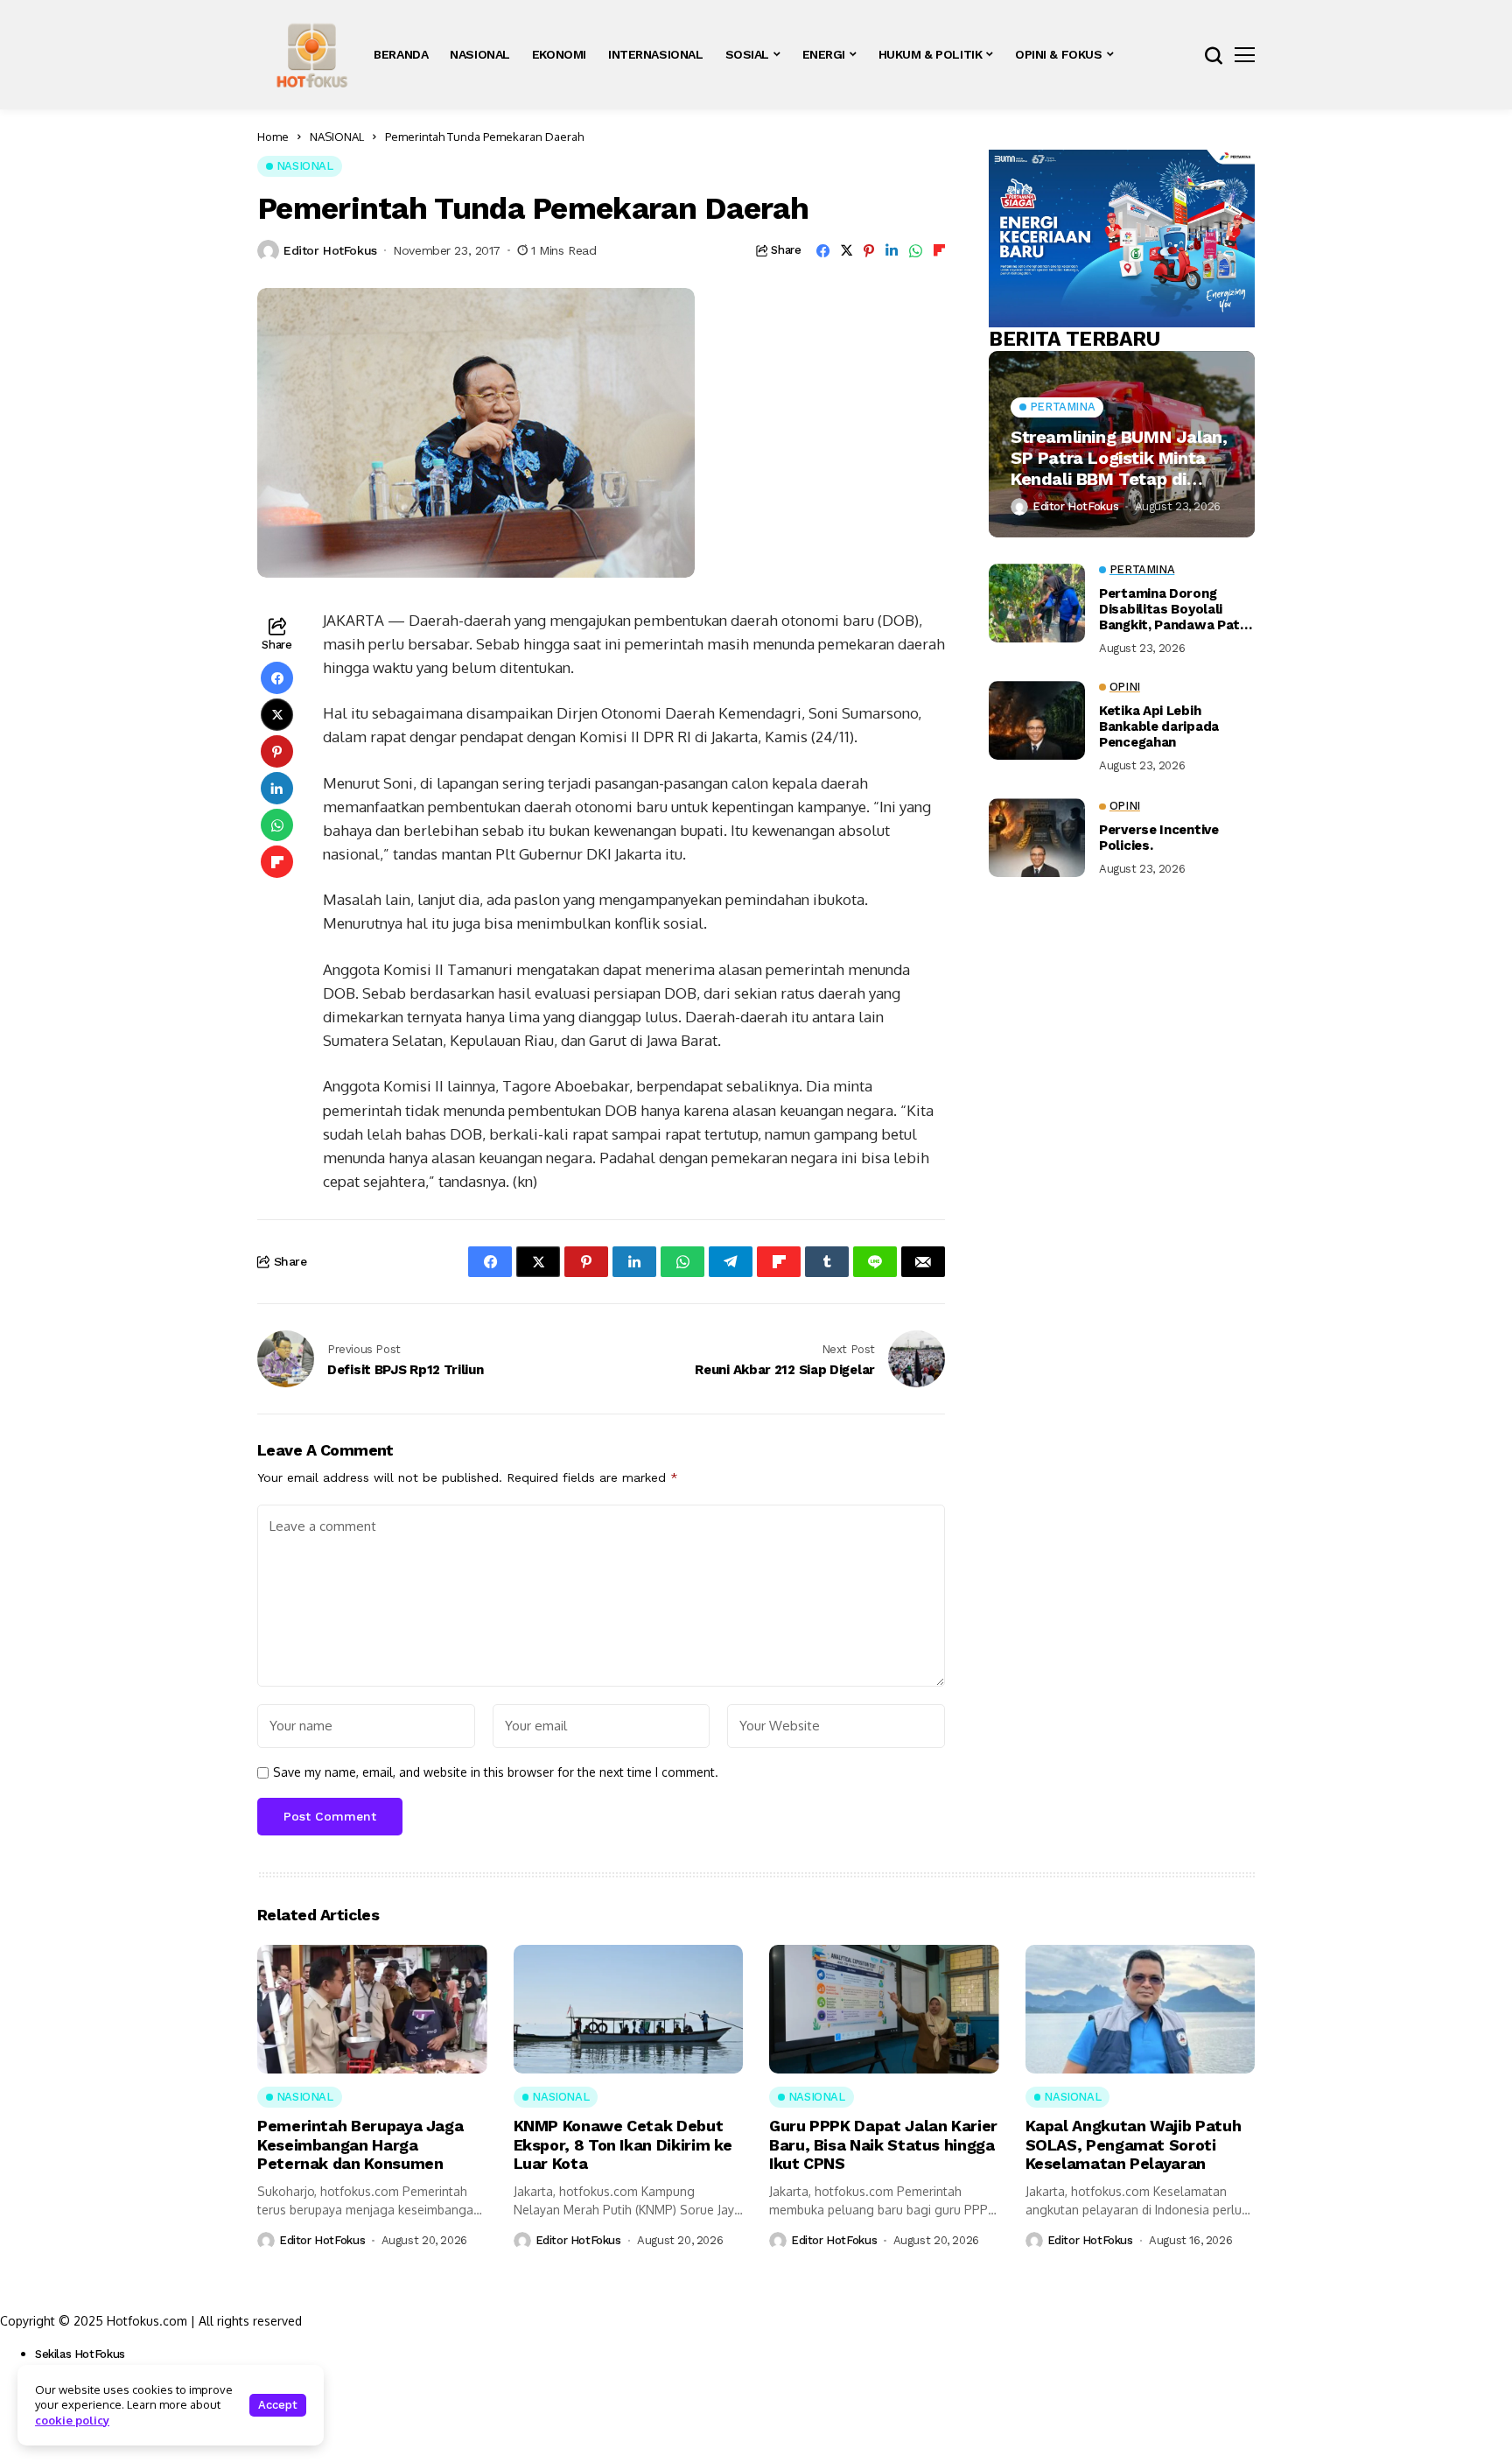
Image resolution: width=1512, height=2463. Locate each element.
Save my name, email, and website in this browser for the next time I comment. (496, 1772)
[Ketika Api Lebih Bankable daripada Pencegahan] (1037, 720)
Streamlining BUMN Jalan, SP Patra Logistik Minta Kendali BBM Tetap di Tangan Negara (1119, 458)
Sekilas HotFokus (80, 2354)
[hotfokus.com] (312, 55)
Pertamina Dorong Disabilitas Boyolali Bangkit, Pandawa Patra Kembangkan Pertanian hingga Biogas (1176, 609)
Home (273, 137)
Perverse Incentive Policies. (1159, 838)
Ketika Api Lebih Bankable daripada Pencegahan (1159, 726)
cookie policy (72, 2420)
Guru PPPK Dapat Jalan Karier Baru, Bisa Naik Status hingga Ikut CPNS (883, 2144)
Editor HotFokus (330, 250)
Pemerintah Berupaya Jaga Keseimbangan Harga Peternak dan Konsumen (360, 2144)
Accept (278, 2405)
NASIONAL (337, 137)
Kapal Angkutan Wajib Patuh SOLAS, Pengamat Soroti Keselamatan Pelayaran (1134, 2144)
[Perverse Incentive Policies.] (1037, 838)
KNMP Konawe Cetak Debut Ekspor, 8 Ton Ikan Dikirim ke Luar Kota (623, 2144)
